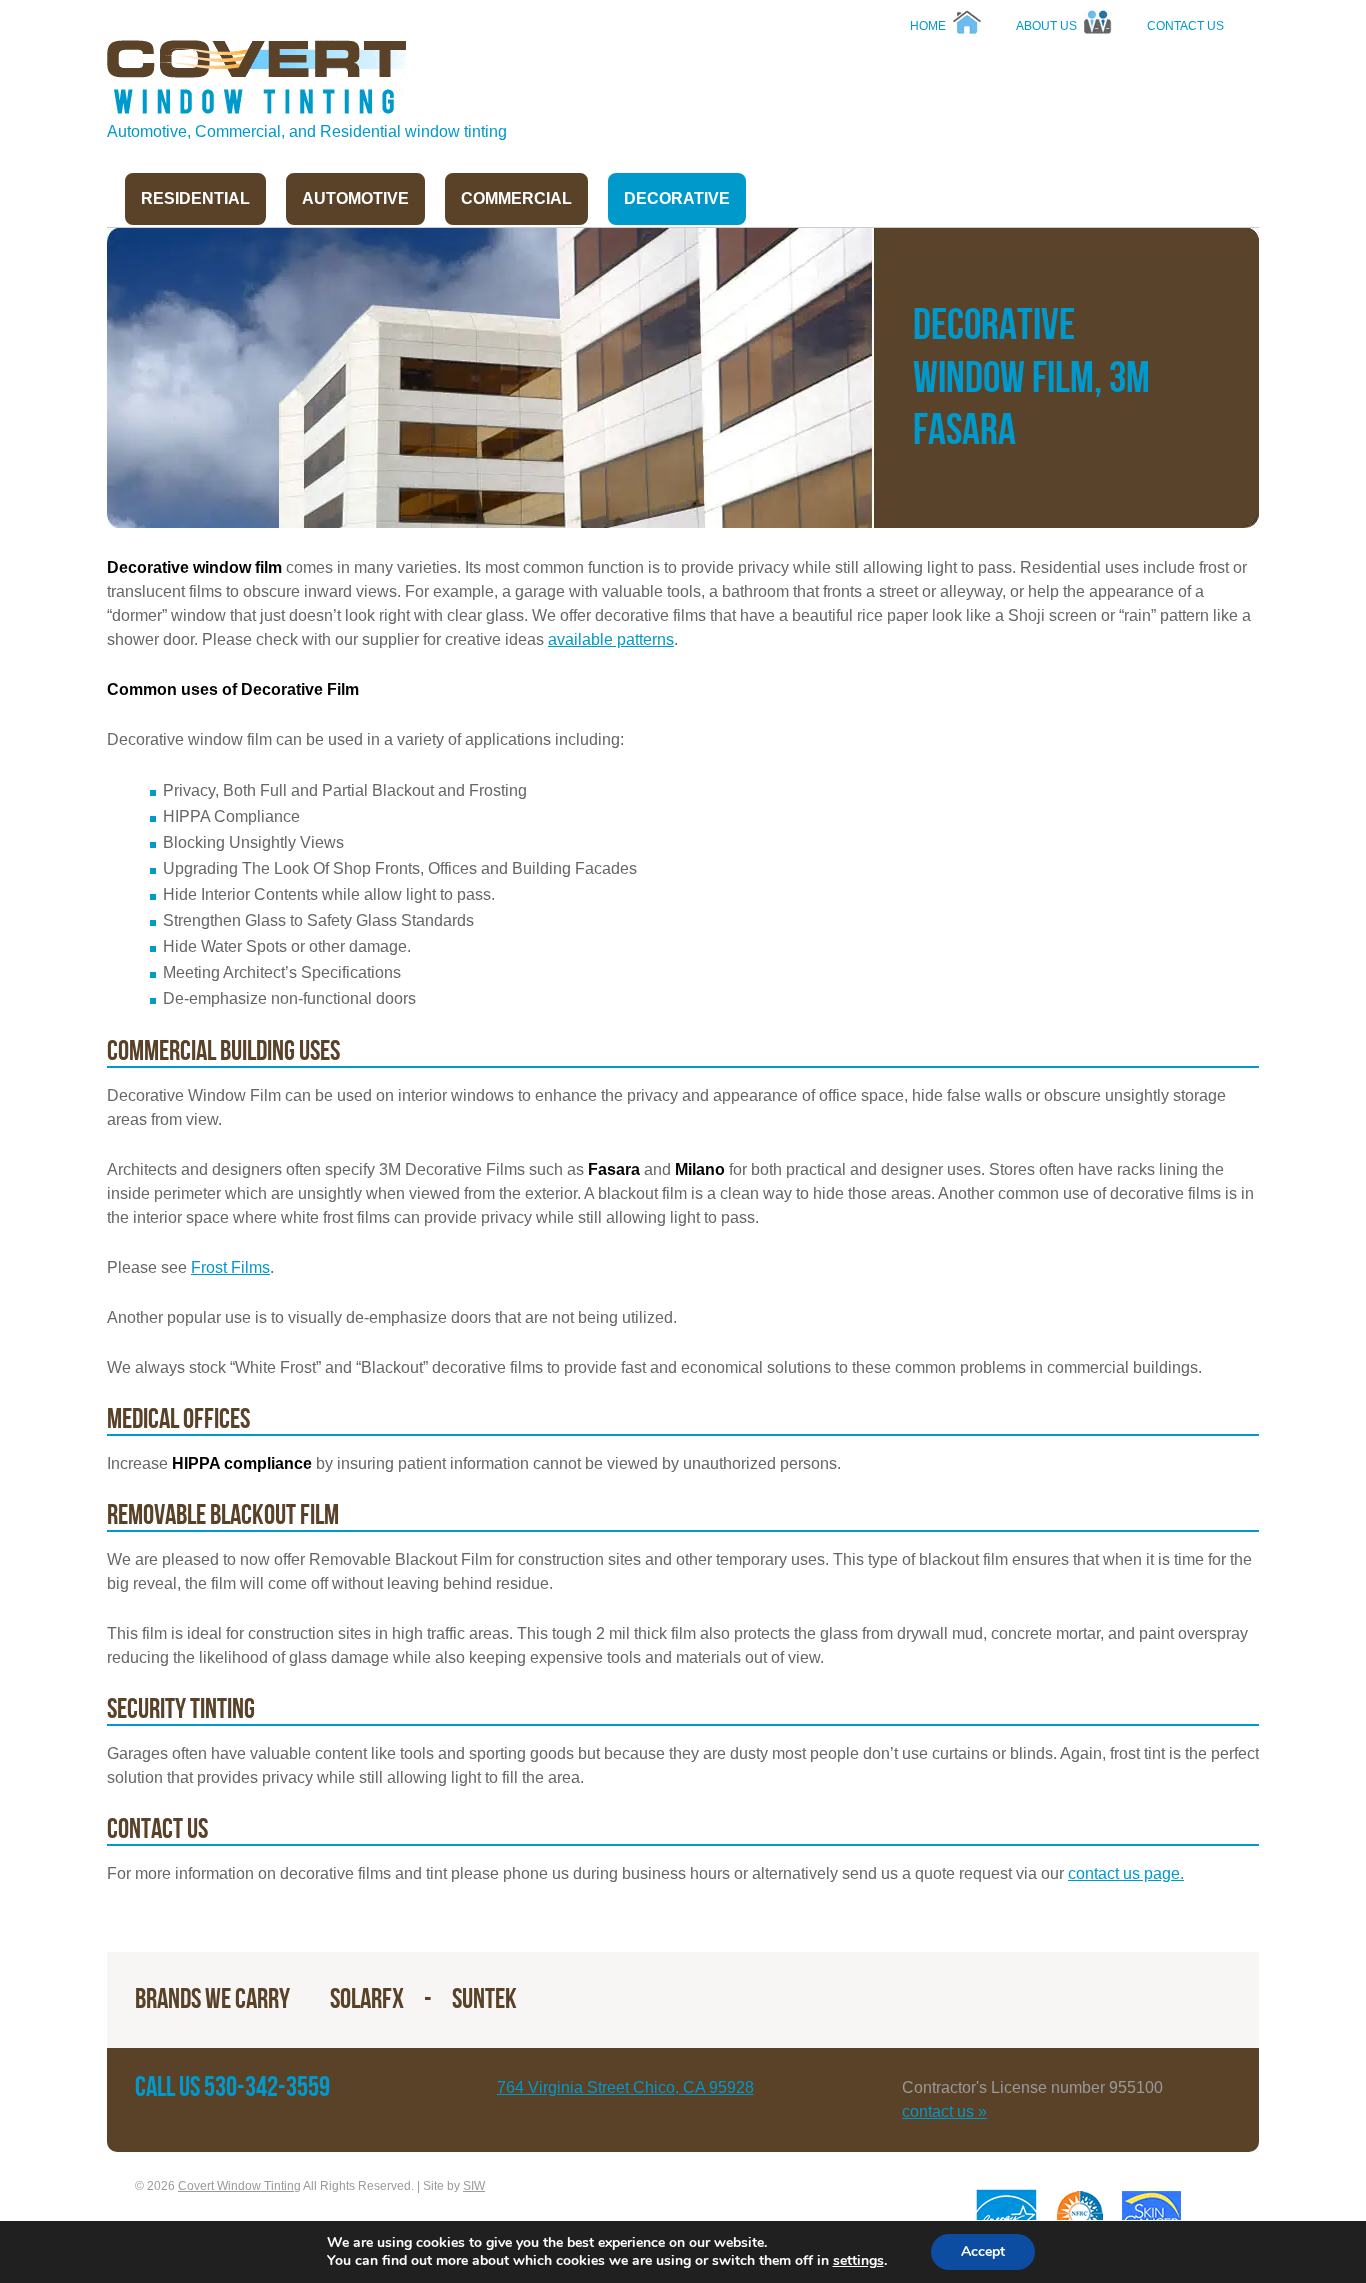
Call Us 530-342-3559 (232, 2087)
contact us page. (1126, 1873)
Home (928, 26)
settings (858, 2261)
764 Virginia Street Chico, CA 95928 (625, 2087)
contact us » (944, 2111)
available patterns (611, 639)
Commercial (516, 198)
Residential (195, 198)
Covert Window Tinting (257, 79)
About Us (1046, 26)
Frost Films (230, 1267)
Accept (983, 2251)
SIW (474, 2186)
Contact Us (1185, 26)
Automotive (355, 198)
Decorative (677, 198)
